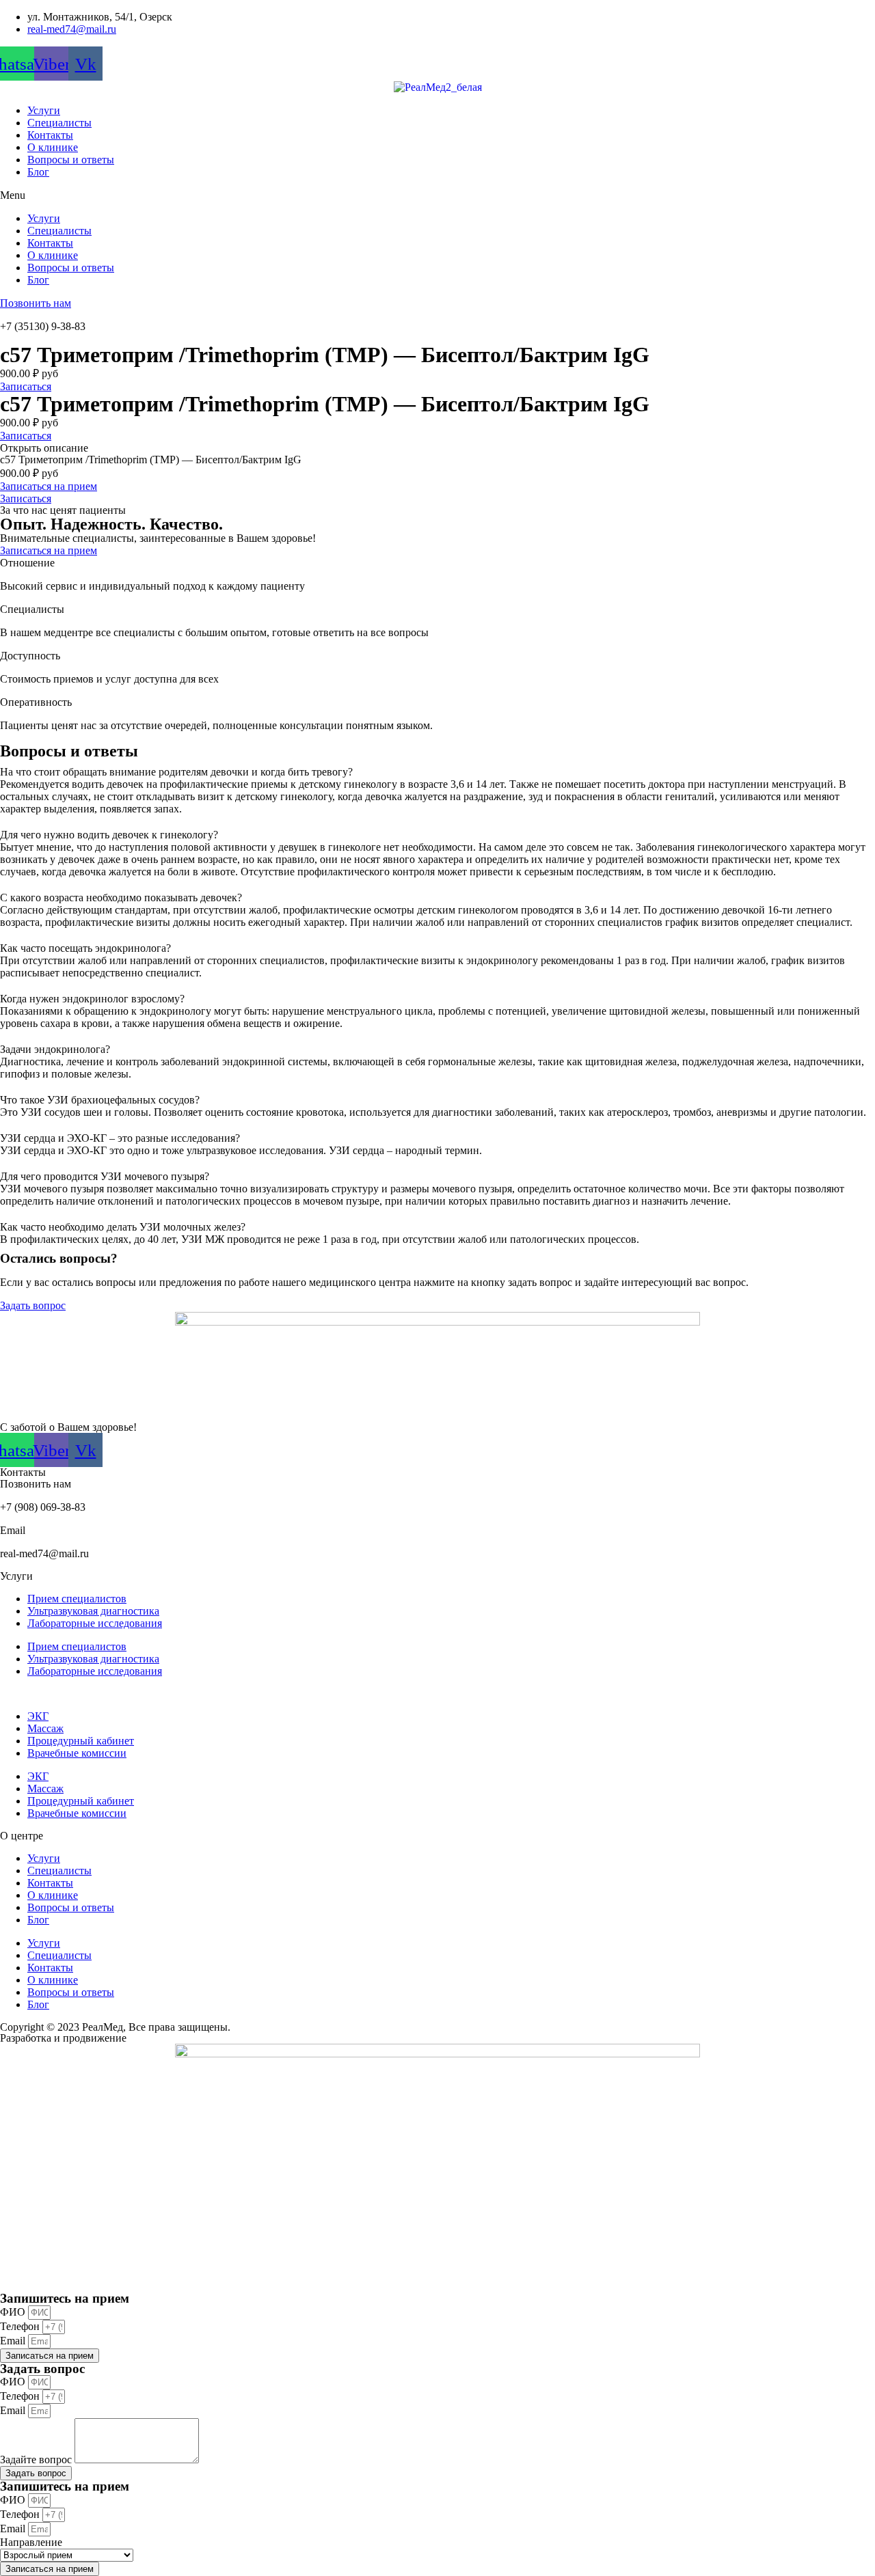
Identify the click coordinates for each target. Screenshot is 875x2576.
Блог (38, 172)
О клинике (53, 147)
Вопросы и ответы (71, 160)
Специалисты (59, 123)
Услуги (44, 110)
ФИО (14, 2312)
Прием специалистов (77, 1599)
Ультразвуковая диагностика (93, 1611)
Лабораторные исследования (95, 1623)
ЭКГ (38, 1716)
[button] (437, 195)
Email (14, 2341)
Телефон (21, 2326)
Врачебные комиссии (77, 1753)
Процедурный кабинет (81, 1741)
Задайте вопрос (37, 2459)
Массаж (45, 1728)
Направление (31, 2542)
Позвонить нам (36, 303)
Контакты (50, 135)
